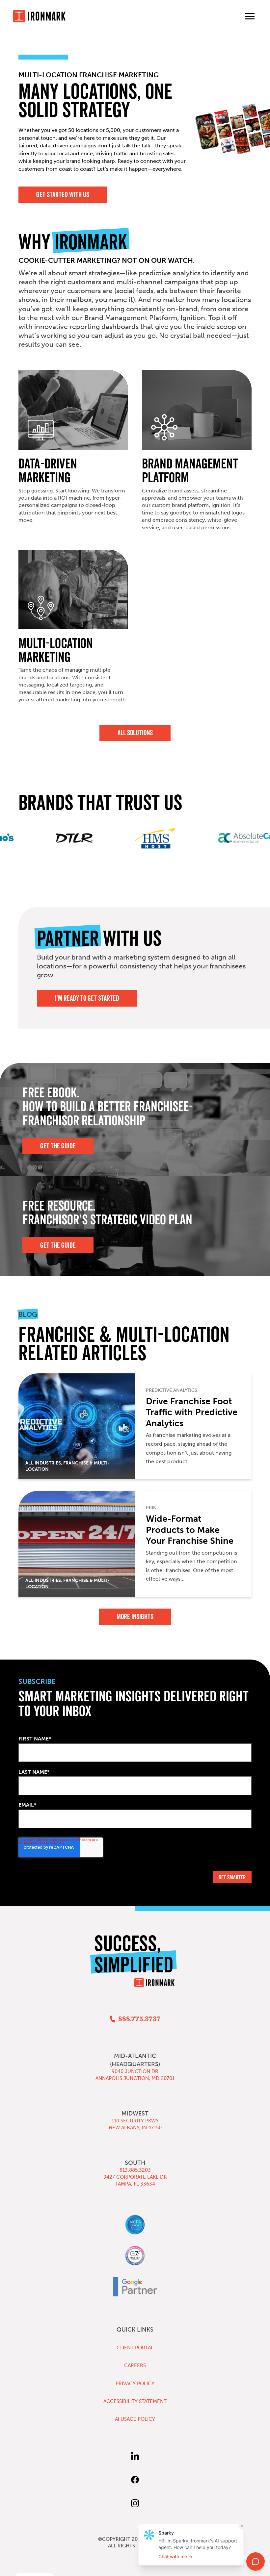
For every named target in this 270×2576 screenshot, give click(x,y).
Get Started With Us (63, 195)
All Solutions (135, 733)
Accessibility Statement (135, 2401)
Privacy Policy (135, 2384)
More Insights (135, 1617)
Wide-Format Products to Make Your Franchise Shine (190, 1530)
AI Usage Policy (135, 2419)
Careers (135, 2365)
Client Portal (135, 2348)
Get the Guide (58, 1146)
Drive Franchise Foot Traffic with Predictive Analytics (192, 1412)
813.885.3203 (135, 2170)
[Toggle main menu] (250, 16)
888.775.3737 (139, 2019)
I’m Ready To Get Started (87, 998)
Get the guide (58, 1245)
